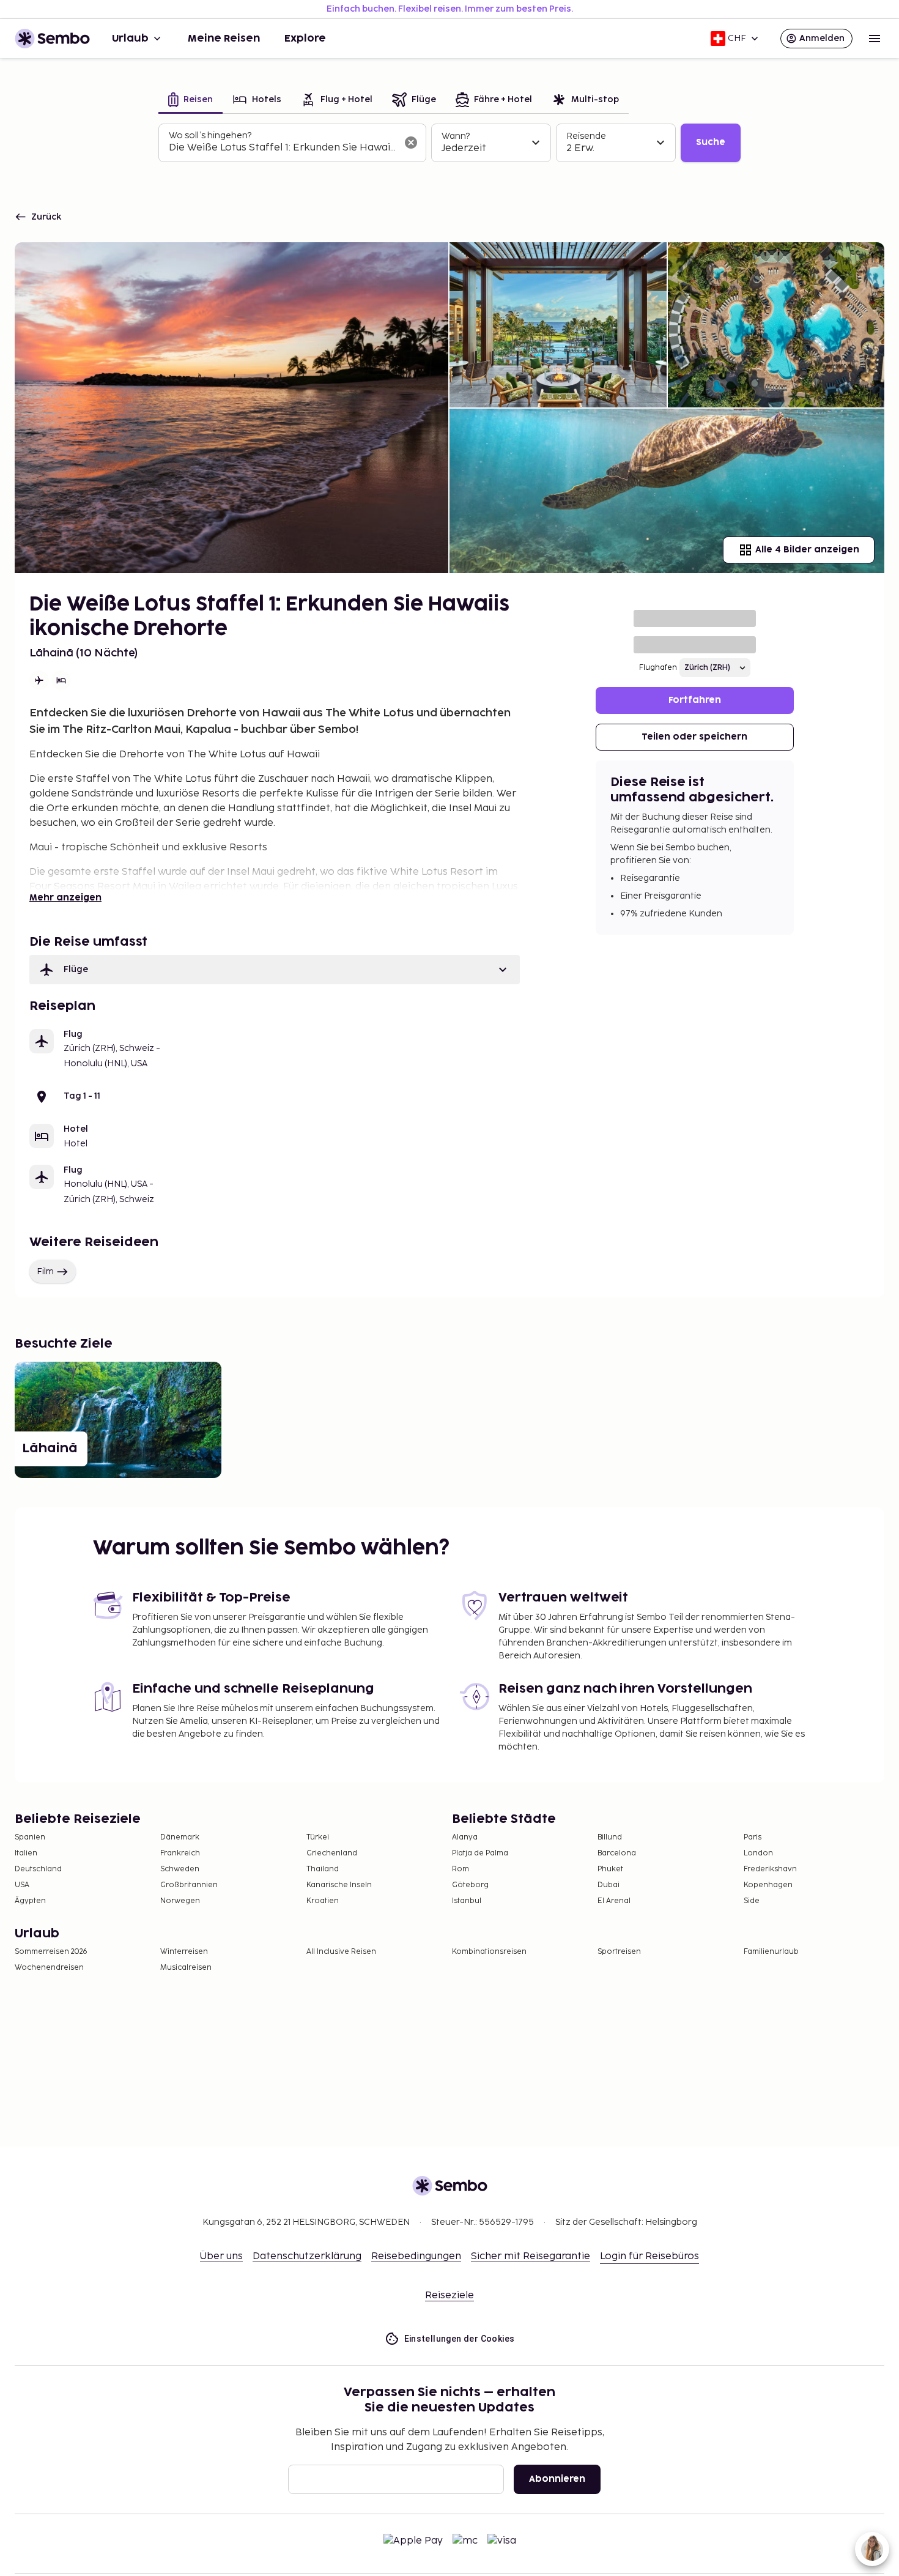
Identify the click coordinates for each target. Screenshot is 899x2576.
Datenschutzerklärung (307, 2256)
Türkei (318, 1837)
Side (752, 1901)
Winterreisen (184, 1952)
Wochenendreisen (49, 1968)
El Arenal (614, 1901)
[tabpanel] (449, 143)
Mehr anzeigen (65, 898)
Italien (26, 1853)
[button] (275, 970)
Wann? (456, 136)
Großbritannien (189, 1885)
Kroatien (323, 1901)
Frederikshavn (770, 1869)
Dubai (609, 1885)
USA (22, 1885)
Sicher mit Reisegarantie (531, 2256)
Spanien (30, 1837)
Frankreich (180, 1853)
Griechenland (332, 1853)
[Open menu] (875, 39)
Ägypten (30, 1901)
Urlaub (130, 39)
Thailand (323, 1869)
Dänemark (180, 1837)
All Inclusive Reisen (341, 1952)
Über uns (221, 2256)
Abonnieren (557, 2479)
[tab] (191, 101)
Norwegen (180, 1901)
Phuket (610, 1869)
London (758, 1853)
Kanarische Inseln (339, 1885)
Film (45, 1271)
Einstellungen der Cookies (460, 2339)
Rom (461, 1869)
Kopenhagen (768, 1885)
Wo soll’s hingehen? (210, 135)
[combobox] (283, 148)
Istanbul (467, 1901)
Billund (610, 1837)
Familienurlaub (771, 1952)
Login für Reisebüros (649, 2256)
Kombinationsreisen (489, 1952)
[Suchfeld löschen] (411, 143)
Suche (711, 142)
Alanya (465, 1837)
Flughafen (658, 668)
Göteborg (470, 1885)
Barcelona (617, 1853)
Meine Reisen (224, 39)
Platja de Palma (480, 1853)
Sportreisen (619, 1952)
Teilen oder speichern (694, 737)
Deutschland (38, 1869)
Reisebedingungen (416, 2256)
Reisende (586, 136)
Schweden (180, 1869)
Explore (305, 39)
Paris (753, 1837)
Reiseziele (449, 2296)
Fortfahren (695, 700)
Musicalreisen (186, 1968)
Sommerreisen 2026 (51, 1952)
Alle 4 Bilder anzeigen (807, 550)
